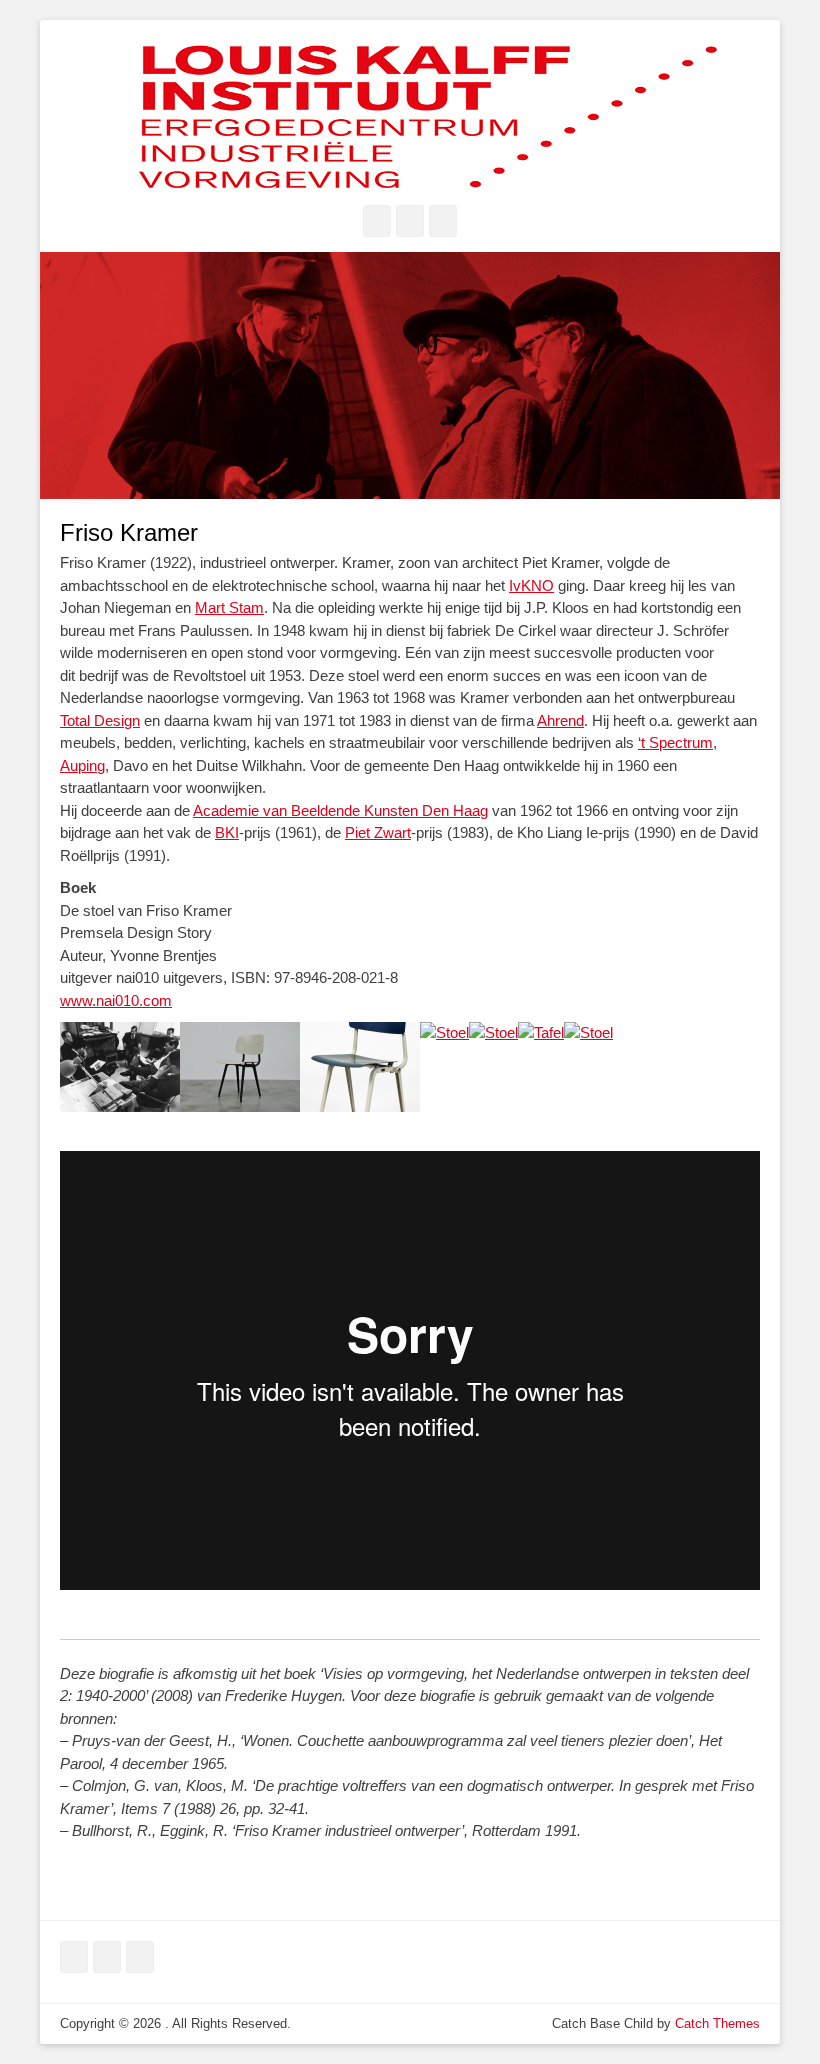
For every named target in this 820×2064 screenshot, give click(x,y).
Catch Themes (717, 2023)
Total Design (100, 720)
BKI (227, 832)
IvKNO (531, 585)
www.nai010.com (116, 1000)
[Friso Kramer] (120, 1106)
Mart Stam (229, 607)
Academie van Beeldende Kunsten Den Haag (340, 810)
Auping (82, 765)
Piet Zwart (378, 832)
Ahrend (560, 720)
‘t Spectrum (675, 742)
